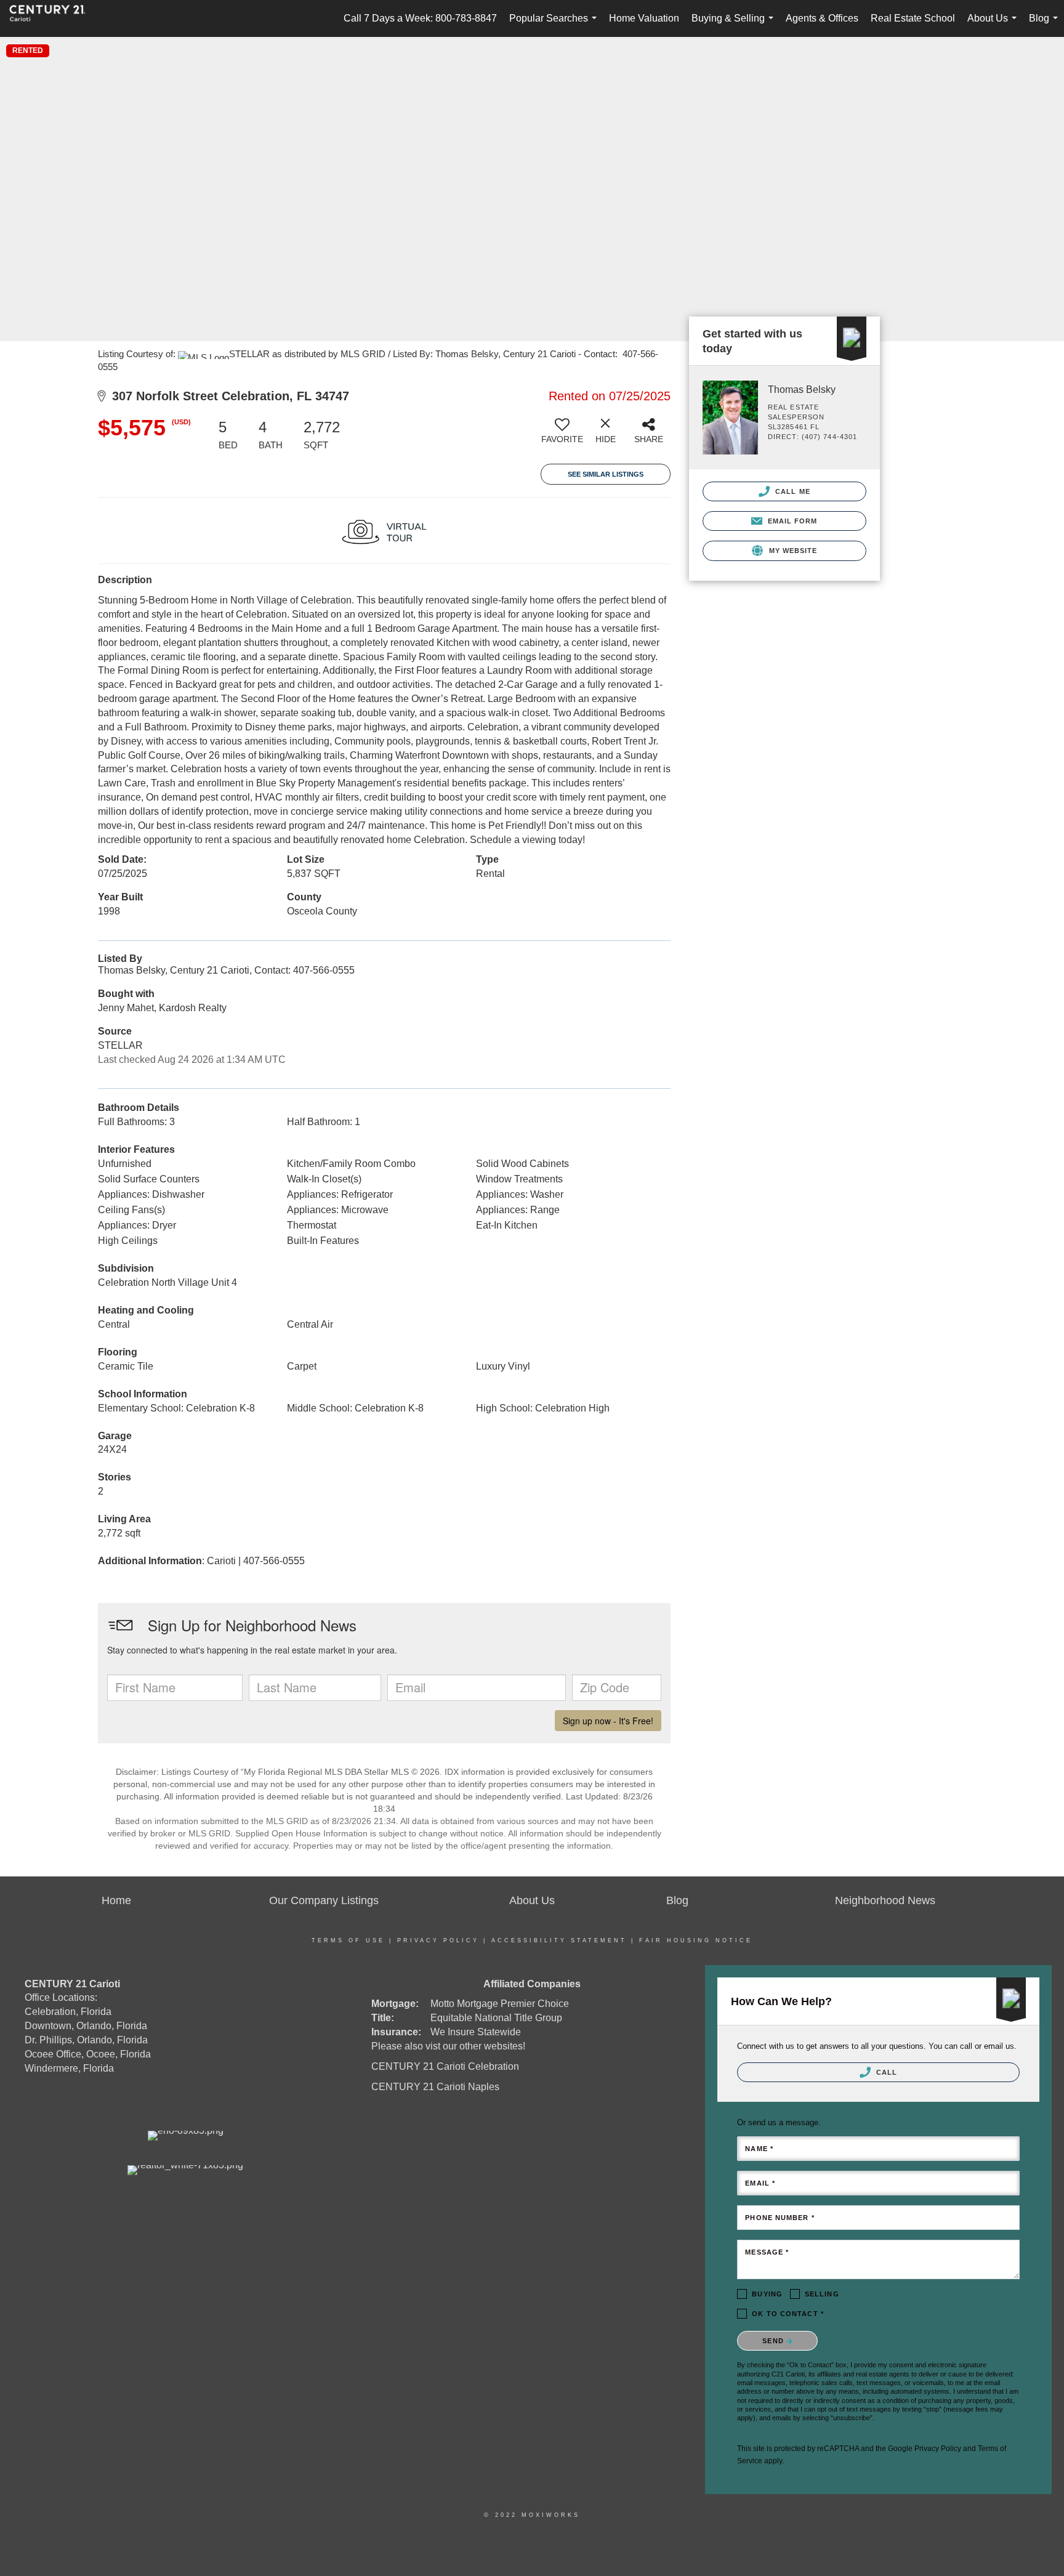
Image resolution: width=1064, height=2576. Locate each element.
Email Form (791, 521)
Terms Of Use (348, 1940)
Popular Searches (555, 25)
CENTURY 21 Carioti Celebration (445, 2066)
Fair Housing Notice (696, 1940)
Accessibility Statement (559, 1940)
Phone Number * (780, 2218)
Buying (767, 2294)
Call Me (792, 491)
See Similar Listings (606, 474)
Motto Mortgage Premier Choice (500, 2004)
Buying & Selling (735, 25)
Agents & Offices (822, 18)
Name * (759, 2149)
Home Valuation (644, 18)
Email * (760, 2183)
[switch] (562, 435)
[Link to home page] (54, 18)
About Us (994, 25)
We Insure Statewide (476, 2032)
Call (886, 2072)
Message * (767, 2252)
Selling (822, 2294)
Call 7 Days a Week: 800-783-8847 (420, 18)
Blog (1046, 25)
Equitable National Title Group (496, 2018)
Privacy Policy (438, 1940)
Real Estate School (913, 18)
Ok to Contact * (788, 2314)
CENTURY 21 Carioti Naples (435, 2087)
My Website (792, 551)
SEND (774, 2341)
